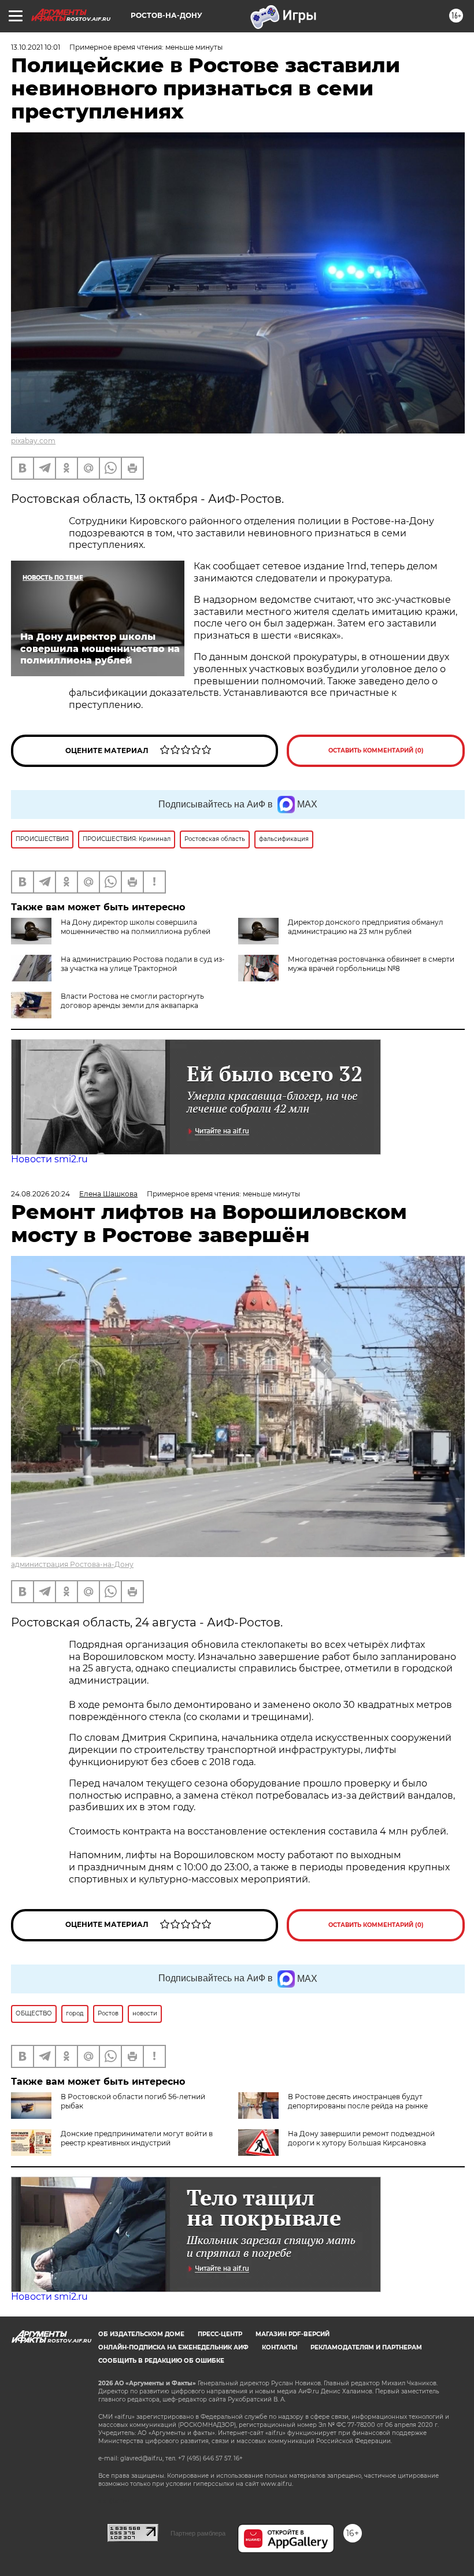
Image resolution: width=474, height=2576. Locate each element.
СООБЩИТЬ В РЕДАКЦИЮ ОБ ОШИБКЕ (161, 2361)
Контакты (279, 2347)
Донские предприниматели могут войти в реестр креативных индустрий (137, 2138)
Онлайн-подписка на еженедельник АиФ (173, 2347)
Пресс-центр (220, 2334)
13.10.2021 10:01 (36, 47)
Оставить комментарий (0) (376, 750)
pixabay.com (33, 441)
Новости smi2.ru (49, 1159)
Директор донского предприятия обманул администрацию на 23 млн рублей (366, 927)
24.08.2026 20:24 (40, 1194)
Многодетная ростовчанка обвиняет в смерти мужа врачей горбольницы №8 (371, 964)
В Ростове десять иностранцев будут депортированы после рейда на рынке (358, 2101)
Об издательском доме (141, 2334)
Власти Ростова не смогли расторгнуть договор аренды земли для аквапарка (132, 1001)
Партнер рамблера (198, 2533)
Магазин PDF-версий (292, 2334)
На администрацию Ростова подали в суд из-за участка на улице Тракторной (143, 964)
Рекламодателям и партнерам (366, 2347)
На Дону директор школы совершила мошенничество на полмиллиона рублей (136, 927)
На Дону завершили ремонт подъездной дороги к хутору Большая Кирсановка (361, 2138)
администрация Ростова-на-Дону (72, 1564)
